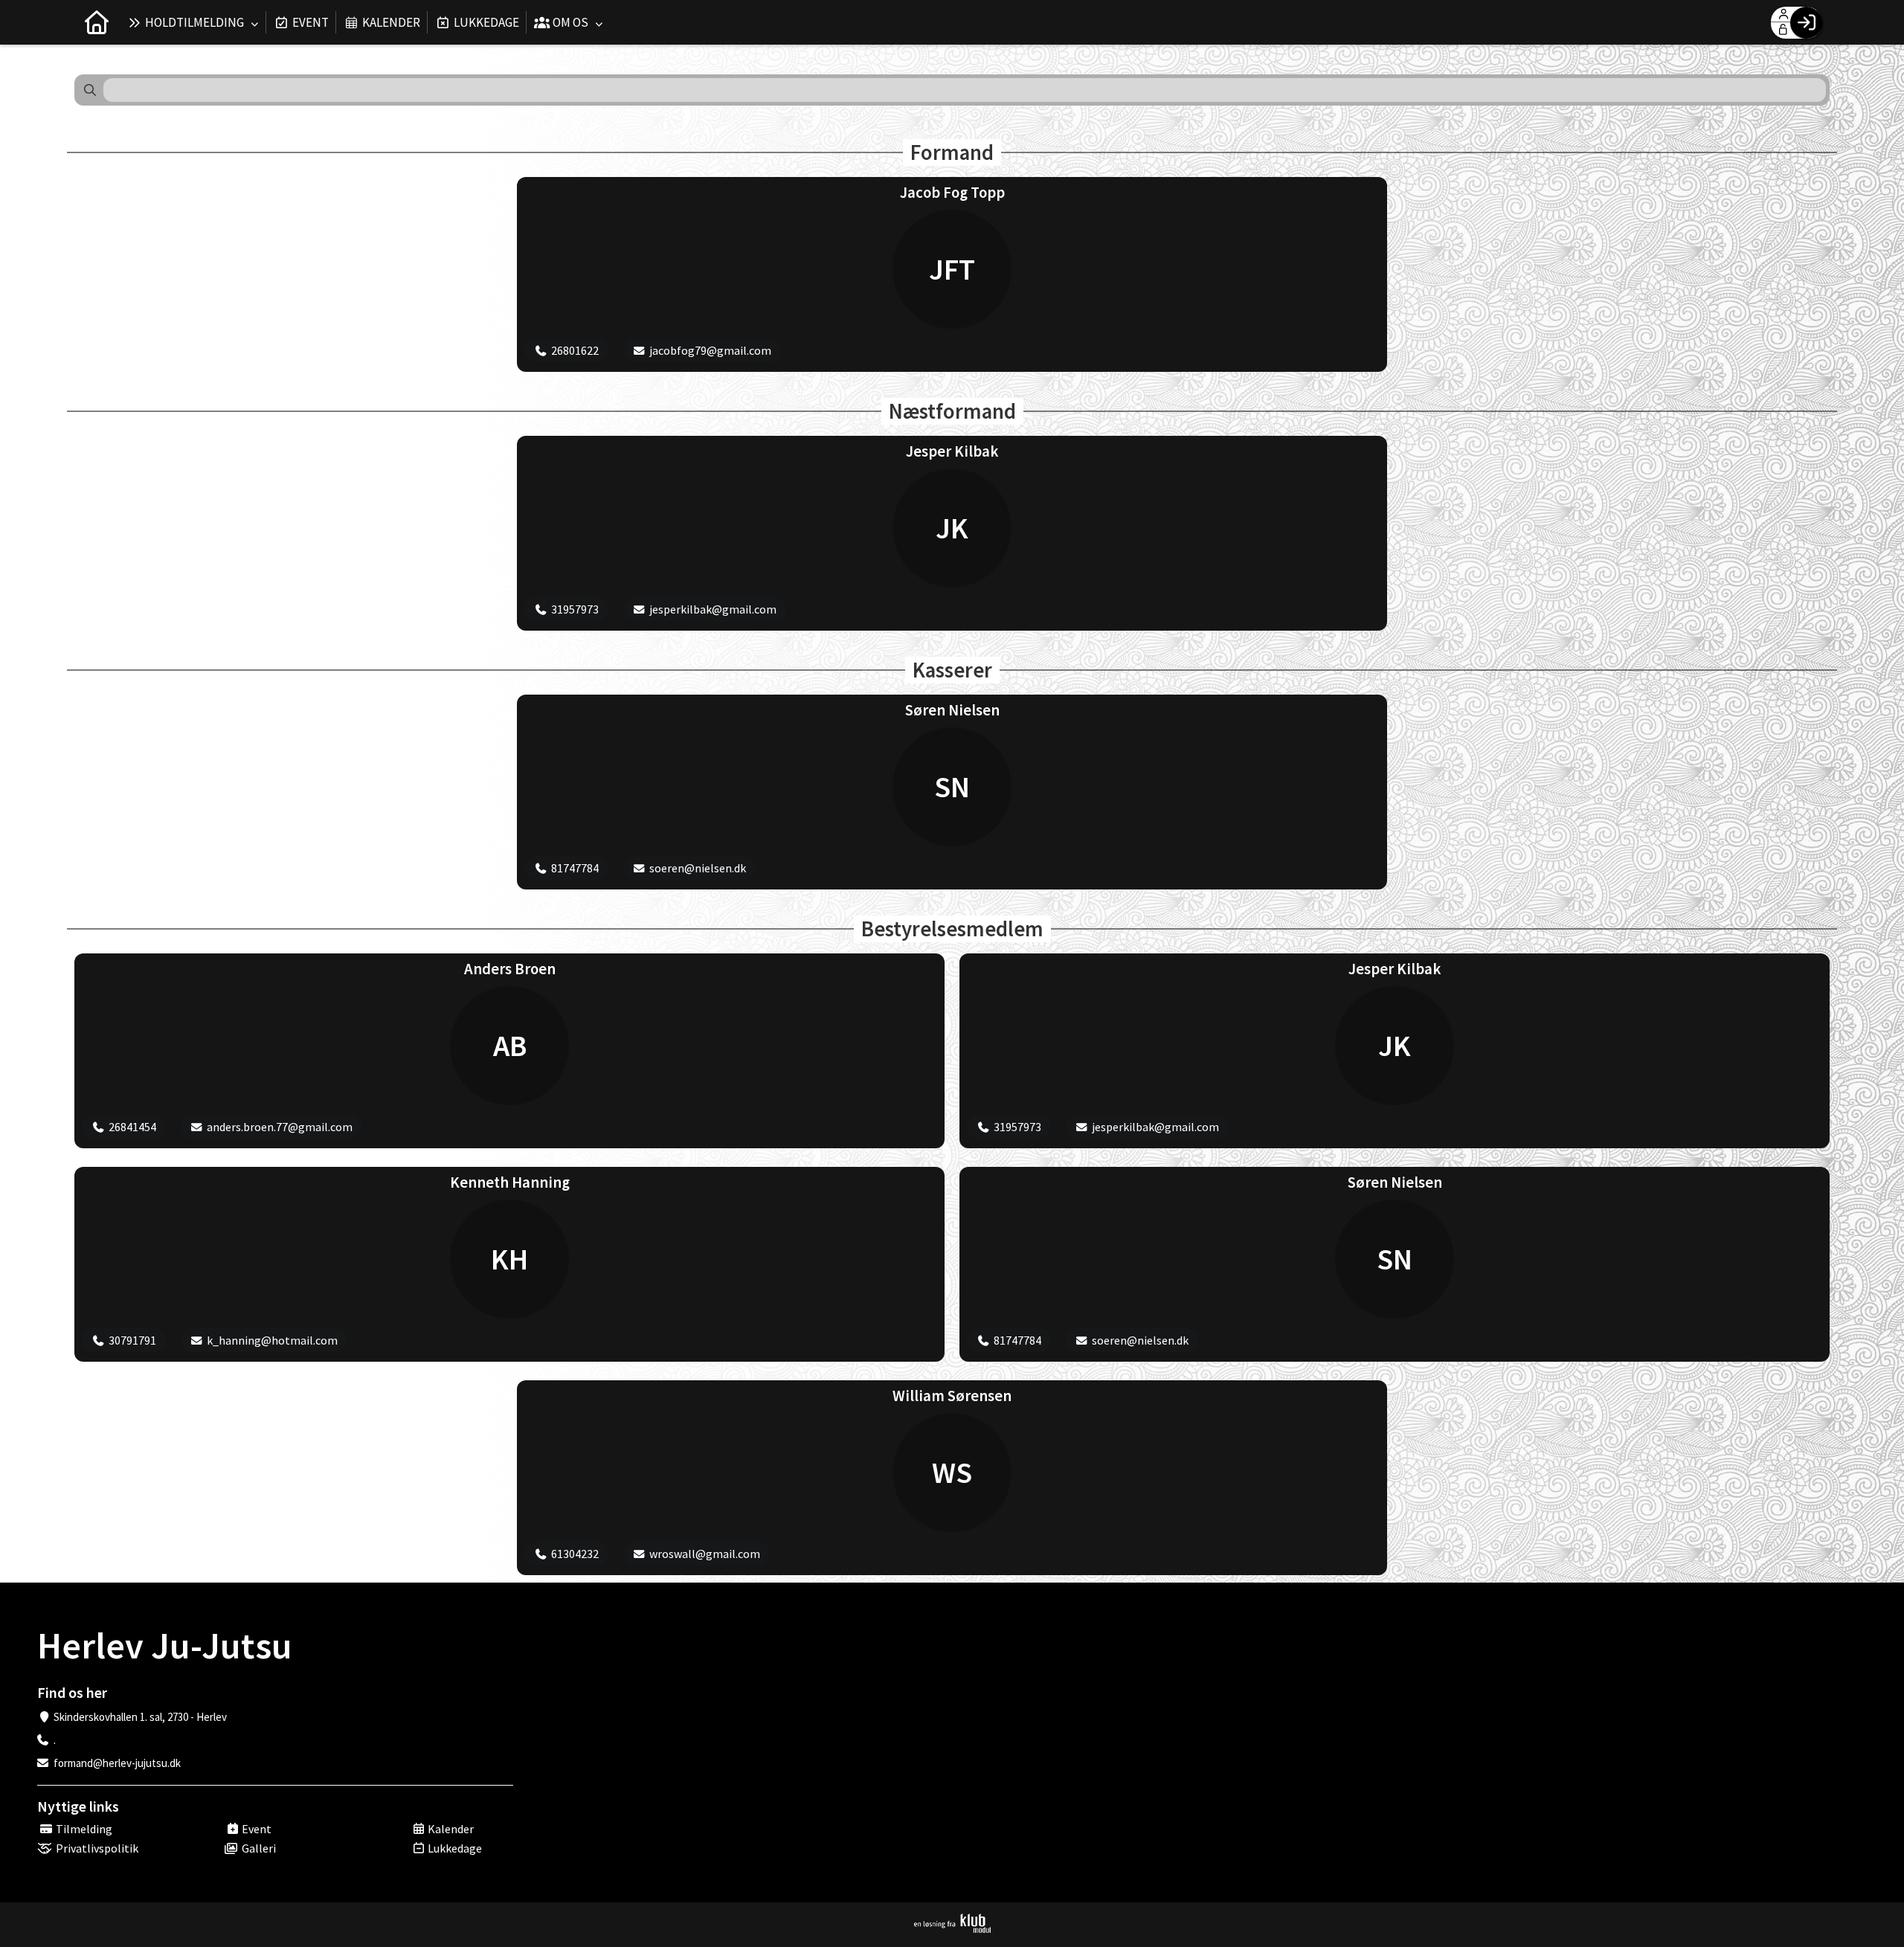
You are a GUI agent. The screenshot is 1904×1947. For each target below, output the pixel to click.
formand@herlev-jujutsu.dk (117, 1763)
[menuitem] (97, 22)
